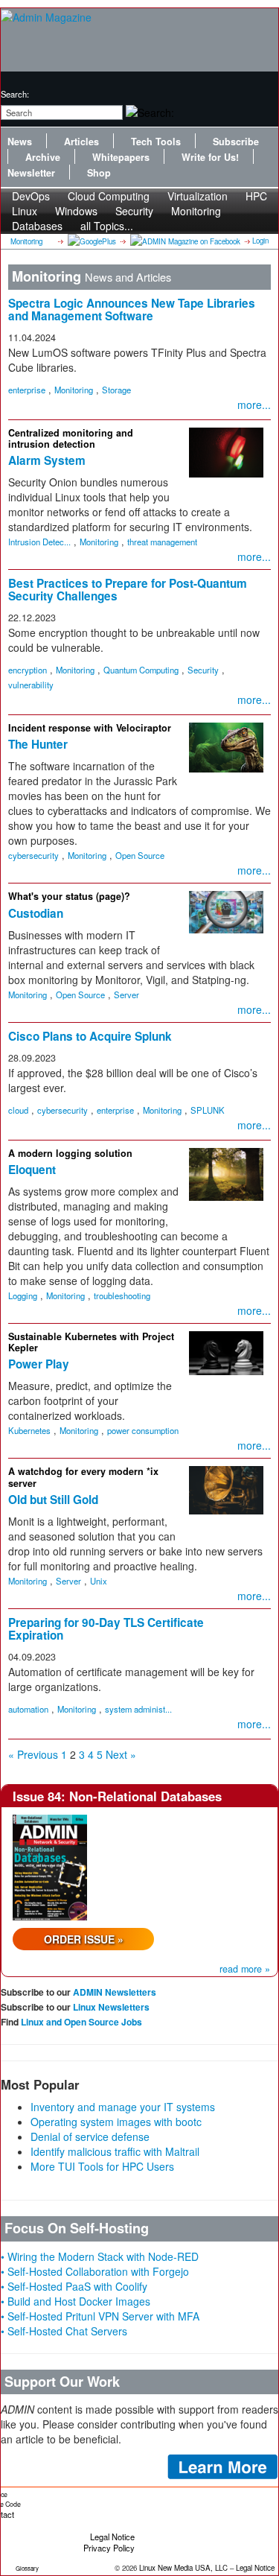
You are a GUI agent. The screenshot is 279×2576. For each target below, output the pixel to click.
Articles (81, 142)
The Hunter (38, 744)
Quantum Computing (141, 670)
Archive (43, 157)
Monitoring (196, 211)
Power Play (39, 1364)
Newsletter (31, 173)
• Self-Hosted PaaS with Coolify (74, 2286)
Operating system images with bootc (116, 2122)
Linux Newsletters (111, 2007)
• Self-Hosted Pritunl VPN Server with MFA (100, 2316)
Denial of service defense (90, 2136)
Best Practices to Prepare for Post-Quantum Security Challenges (128, 590)
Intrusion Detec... (39, 542)
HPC (256, 196)
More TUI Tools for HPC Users (102, 2166)
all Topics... (107, 226)
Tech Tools (156, 142)
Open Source (140, 855)
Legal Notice (112, 2537)
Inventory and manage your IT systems (123, 2107)
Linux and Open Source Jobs (81, 2022)
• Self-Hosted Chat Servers (64, 2331)
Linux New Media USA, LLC (183, 2568)
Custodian (36, 913)
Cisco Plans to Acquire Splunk (90, 1036)
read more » (245, 1969)
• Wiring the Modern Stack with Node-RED (100, 2256)
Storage (116, 390)
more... (254, 405)
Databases (37, 226)
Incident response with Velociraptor (90, 728)
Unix (99, 1581)
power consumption (143, 1430)
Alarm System (47, 460)
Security (203, 670)
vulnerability (31, 685)
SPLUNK (208, 1110)
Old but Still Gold (53, 1500)
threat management (162, 542)
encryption (28, 670)
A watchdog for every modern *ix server (83, 1477)
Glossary (27, 2568)
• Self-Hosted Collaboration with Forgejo (95, 2271)
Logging (23, 1295)
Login (260, 241)
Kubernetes (29, 1430)
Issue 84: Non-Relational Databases (117, 1796)
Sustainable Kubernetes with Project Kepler (91, 1342)
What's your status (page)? (69, 896)
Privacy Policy (109, 2548)
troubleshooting (122, 1295)
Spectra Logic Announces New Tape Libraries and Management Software (132, 310)
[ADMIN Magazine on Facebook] (184, 241)
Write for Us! (210, 157)
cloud (18, 1110)
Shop (99, 173)
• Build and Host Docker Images (76, 2301)
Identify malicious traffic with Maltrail (115, 2151)
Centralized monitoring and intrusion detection (71, 438)
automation (28, 1709)
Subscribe (236, 142)
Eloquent (32, 1170)
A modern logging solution (70, 1153)
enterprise (27, 390)
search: (15, 94)
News (20, 142)
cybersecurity (33, 855)
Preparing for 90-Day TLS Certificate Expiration (106, 1629)
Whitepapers (121, 157)
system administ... (138, 1709)
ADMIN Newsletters (115, 1992)
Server (126, 994)
